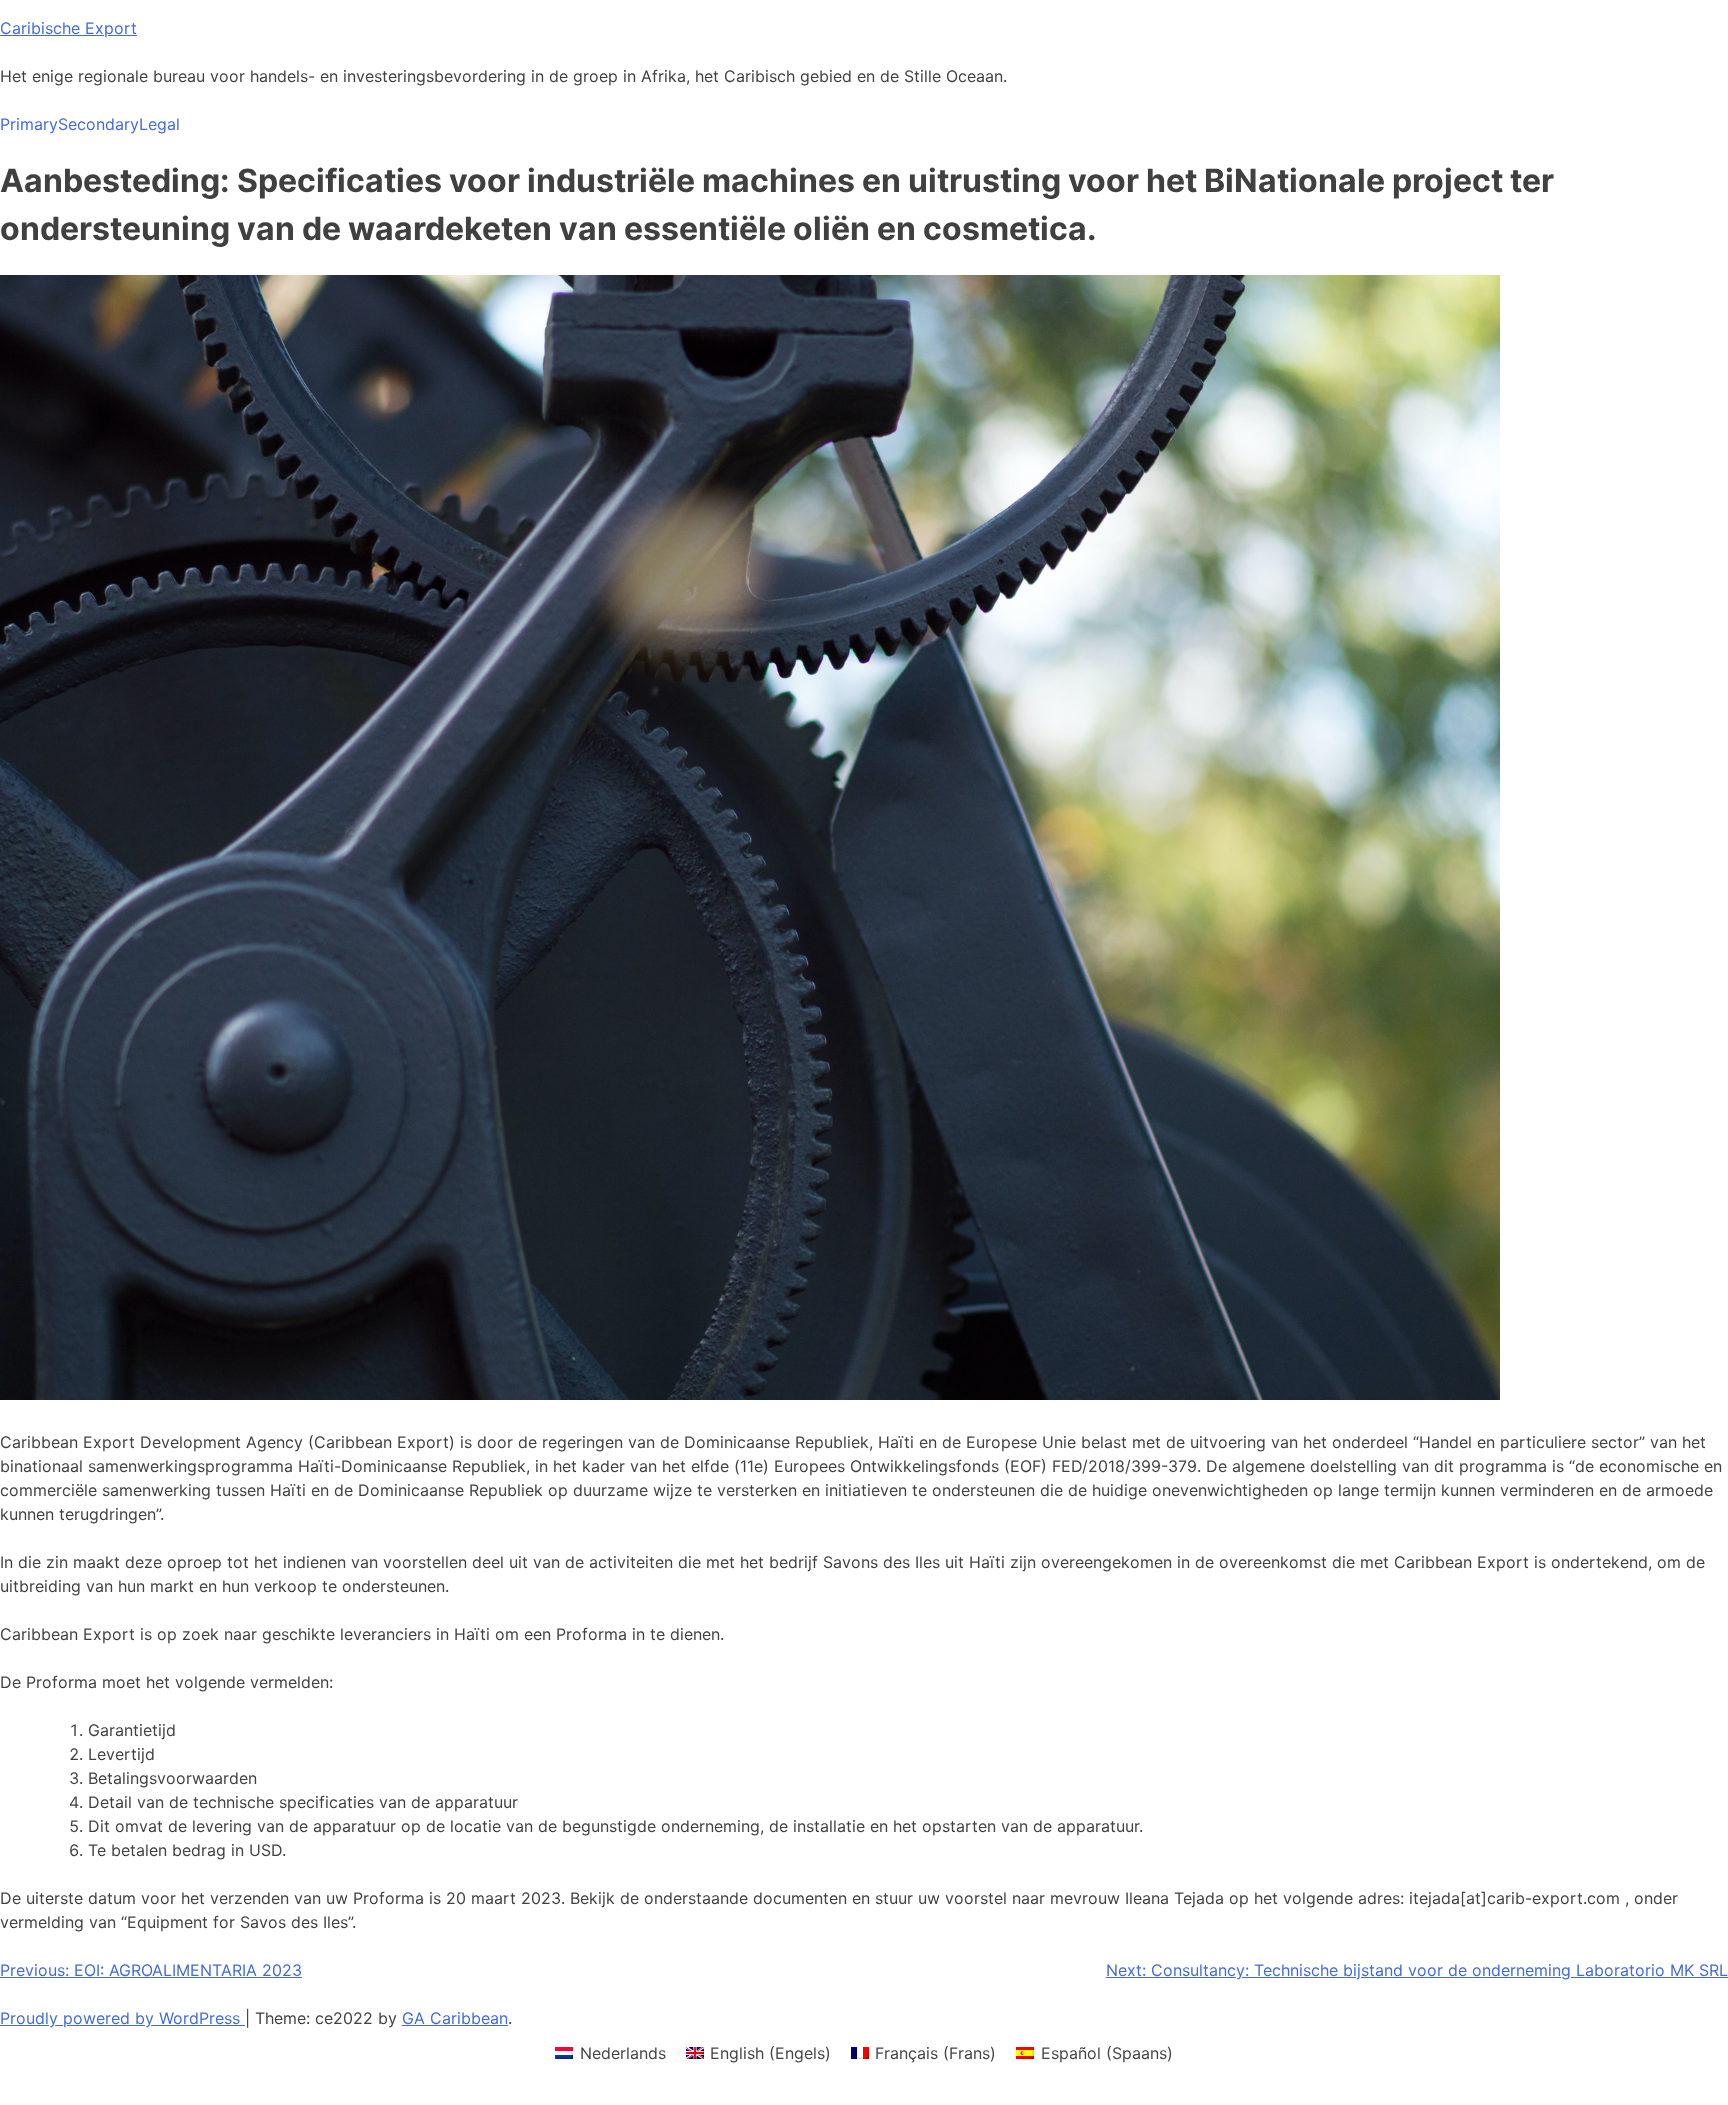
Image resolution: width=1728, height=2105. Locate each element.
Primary (29, 124)
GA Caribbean (455, 2018)
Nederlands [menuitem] (623, 2053)
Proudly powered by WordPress (122, 2018)
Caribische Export (68, 28)
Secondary (98, 124)
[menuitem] (610, 2052)
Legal (159, 124)
